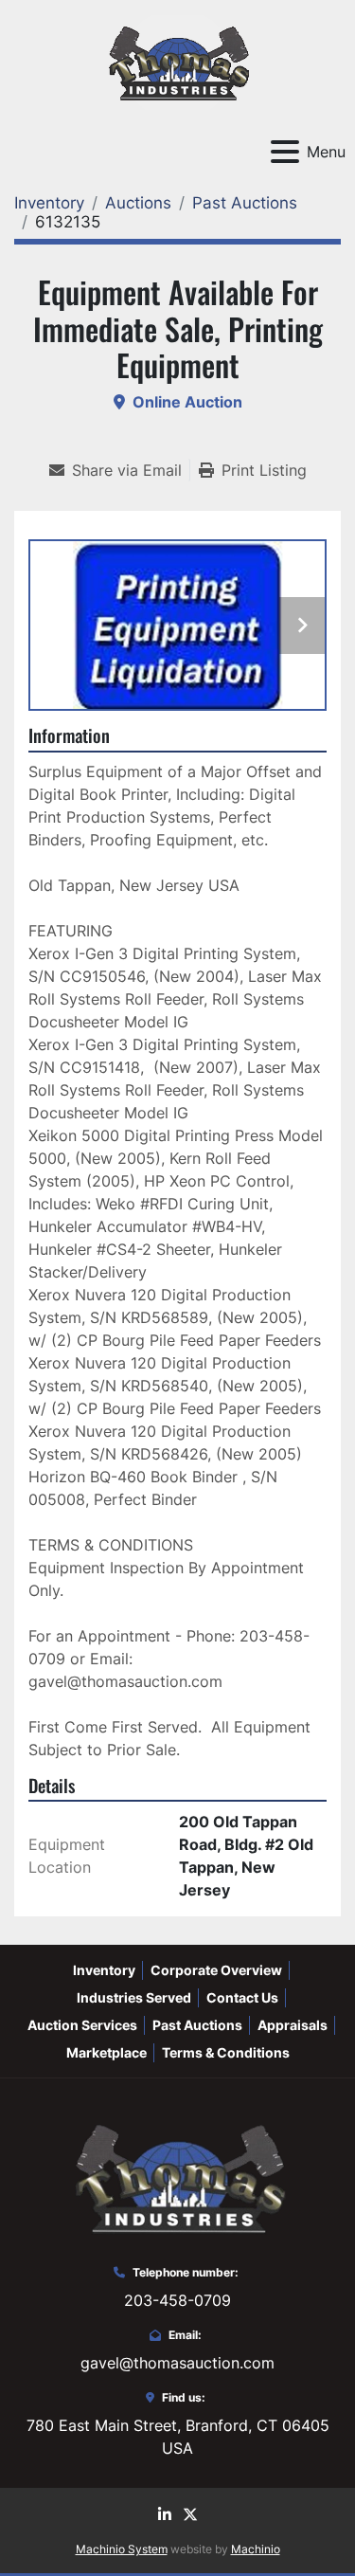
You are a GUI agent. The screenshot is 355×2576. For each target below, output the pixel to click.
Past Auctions (197, 2025)
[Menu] (285, 152)
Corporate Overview (216, 1970)
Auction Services (82, 2025)
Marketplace (106, 2052)
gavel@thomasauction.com (177, 2363)
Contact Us (242, 1997)
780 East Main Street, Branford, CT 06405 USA (178, 2437)
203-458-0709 (177, 2300)
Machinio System (122, 2549)
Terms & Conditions (226, 2052)
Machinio (256, 2549)
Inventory (104, 1970)
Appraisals (293, 2025)
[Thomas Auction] (177, 2177)
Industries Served (134, 1997)
